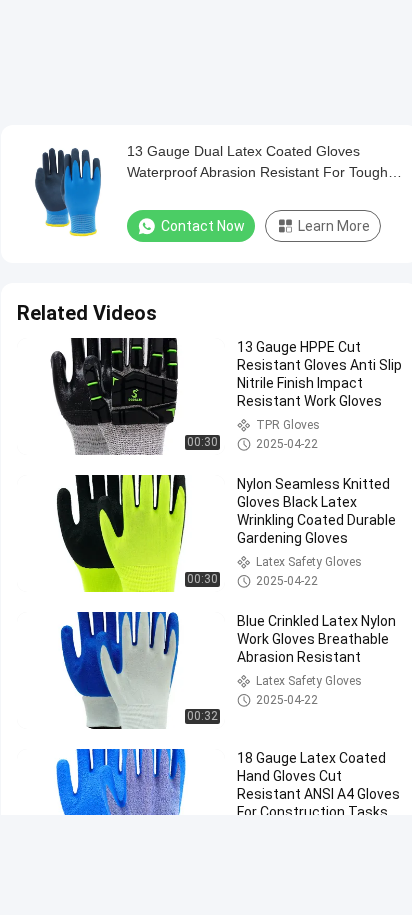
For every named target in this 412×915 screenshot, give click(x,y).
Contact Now (203, 226)
